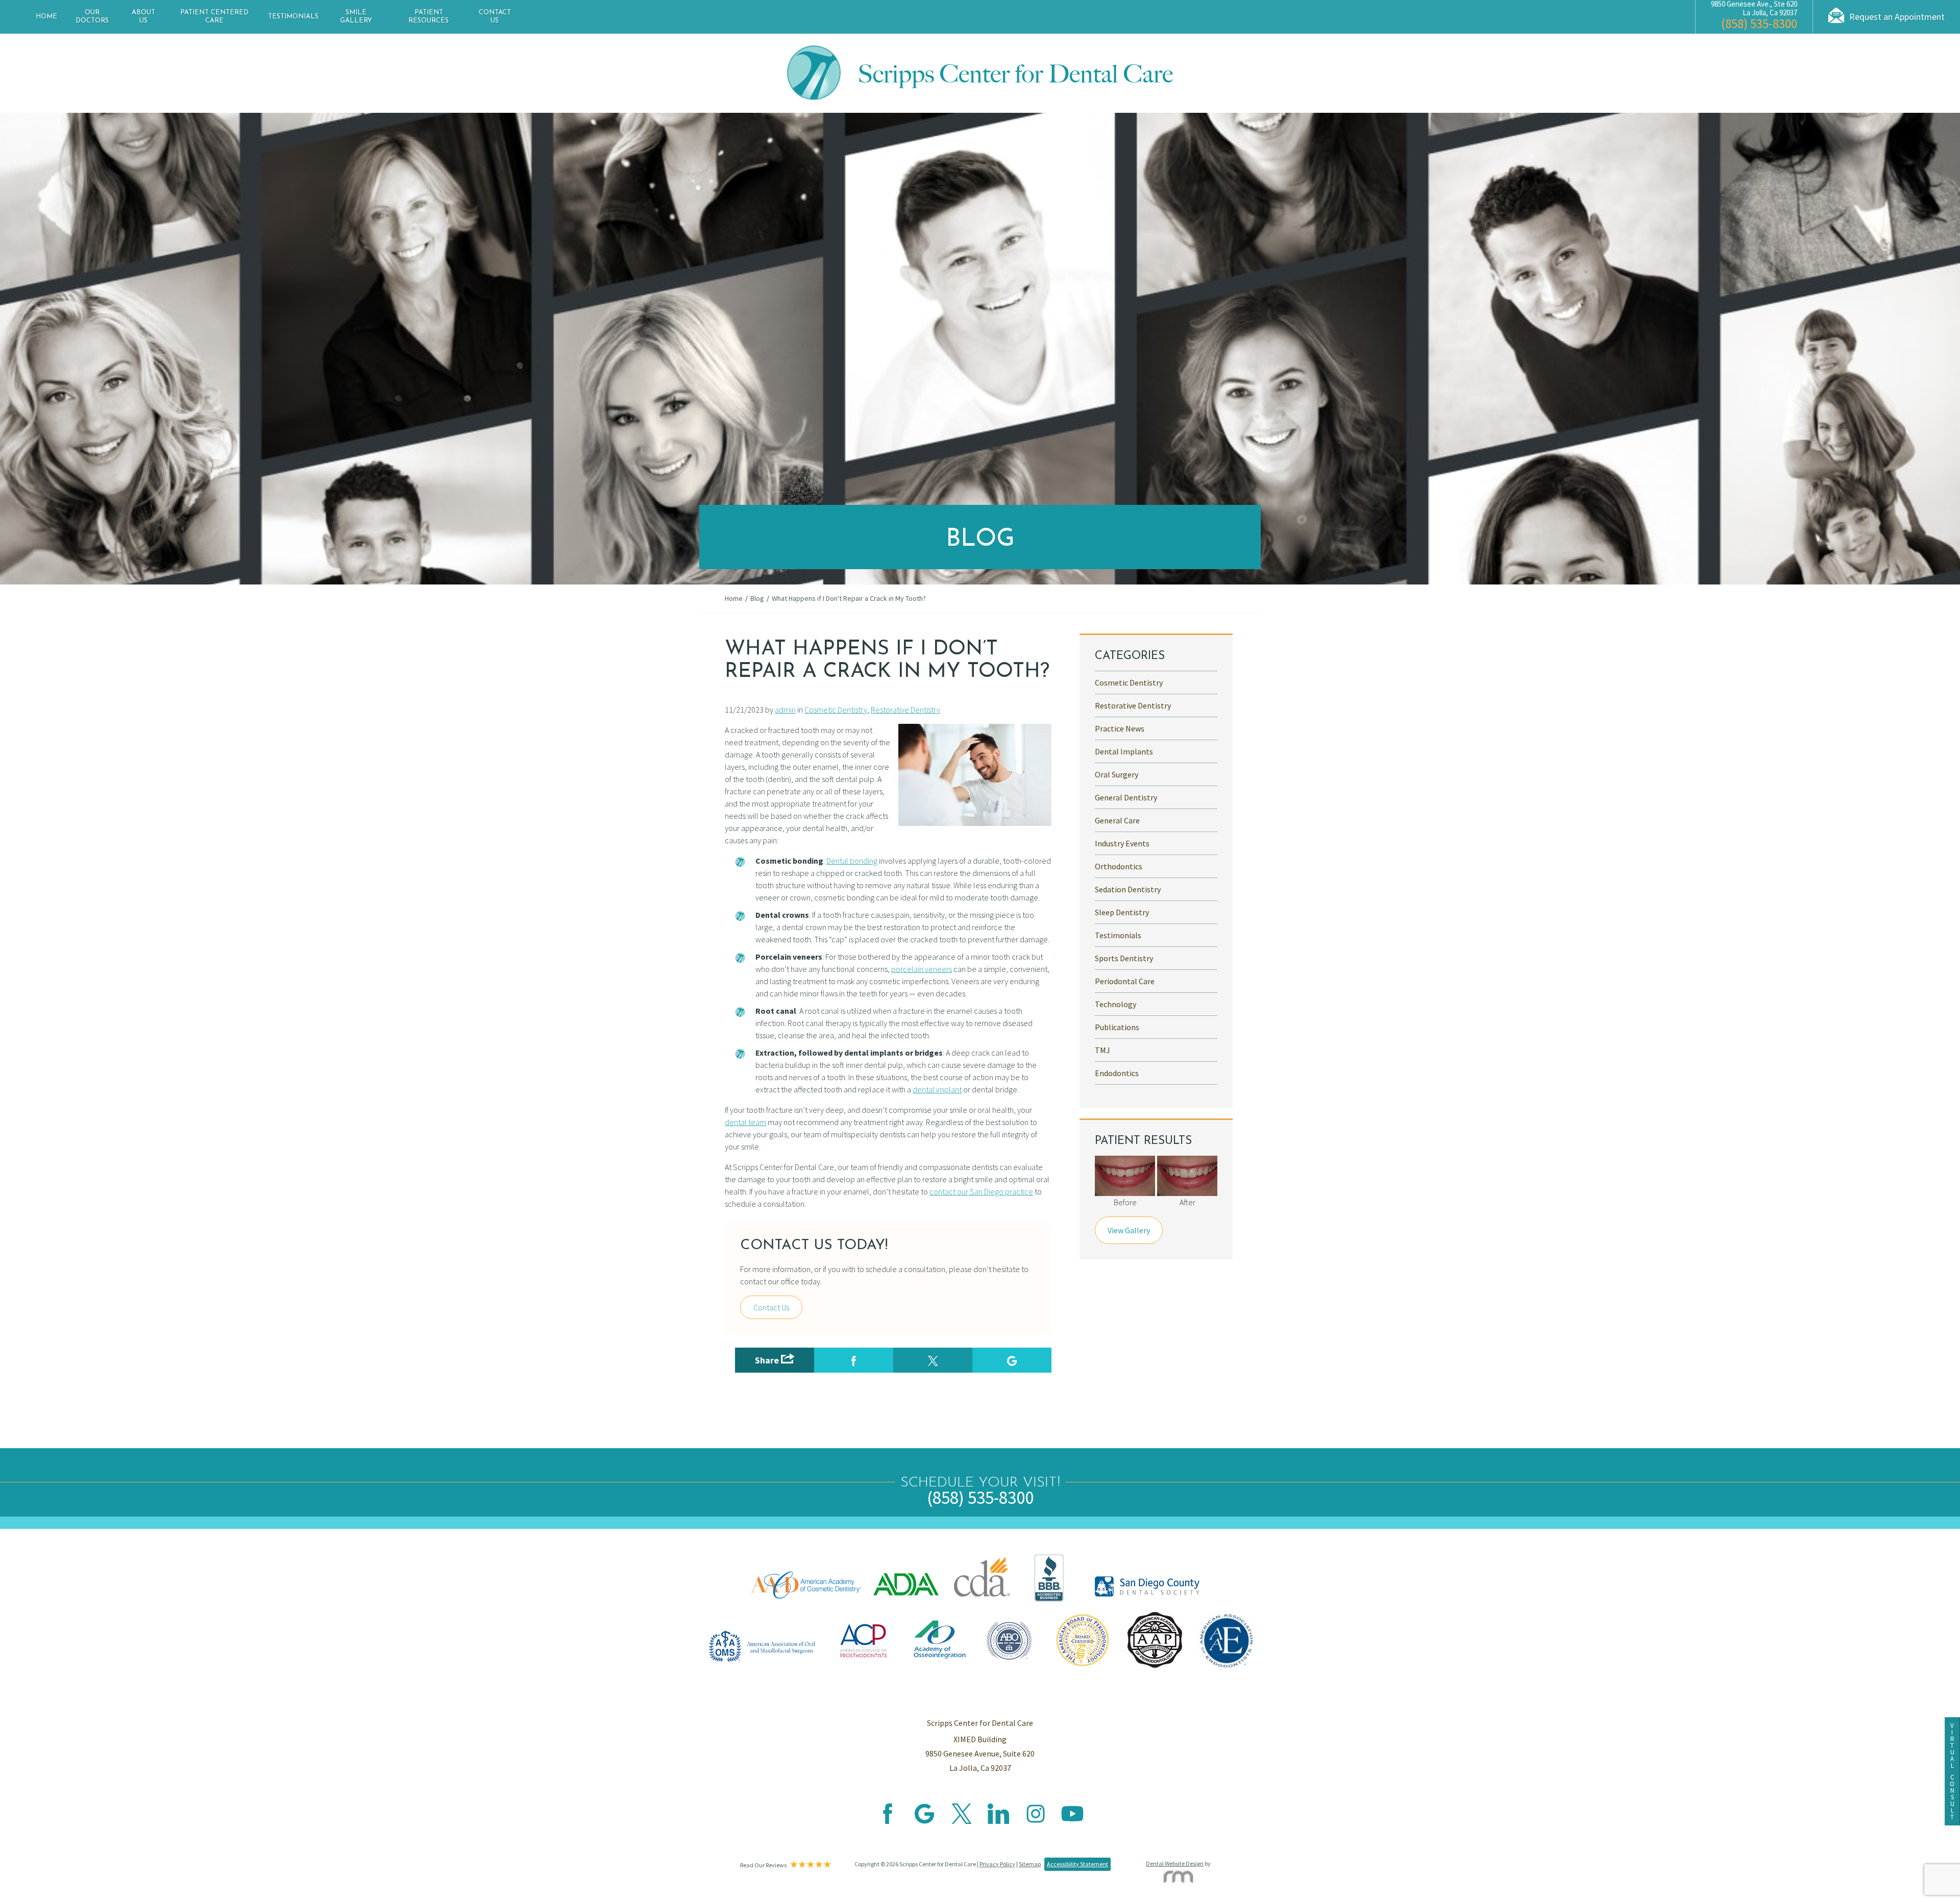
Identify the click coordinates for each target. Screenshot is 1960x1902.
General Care (1117, 820)
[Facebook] (888, 1821)
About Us (143, 17)
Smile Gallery (356, 17)
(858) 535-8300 (1759, 23)
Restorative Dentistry (905, 710)
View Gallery (1129, 1230)
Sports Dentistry (1124, 958)
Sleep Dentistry (1122, 912)
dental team (745, 1122)
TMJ (1102, 1050)
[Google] (924, 1821)
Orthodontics (1119, 866)
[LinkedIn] (998, 1821)
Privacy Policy (997, 1864)
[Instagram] (1036, 1821)
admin (785, 710)
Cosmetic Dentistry (836, 710)
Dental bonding (852, 861)
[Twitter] (962, 1821)
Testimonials (293, 17)
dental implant (937, 1089)
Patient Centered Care (214, 17)
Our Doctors (92, 17)
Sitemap (1030, 1864)
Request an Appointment (1897, 17)
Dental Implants (1124, 751)
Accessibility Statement (1077, 1864)
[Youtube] (1072, 1821)
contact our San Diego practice (981, 1191)
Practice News (1120, 728)
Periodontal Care (1125, 981)
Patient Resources (428, 17)
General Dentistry (1126, 797)
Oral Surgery (1117, 774)
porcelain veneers (922, 969)
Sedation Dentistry (1128, 889)
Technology (1116, 1004)
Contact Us (495, 17)
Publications (1117, 1027)
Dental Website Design (1175, 1863)
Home (46, 17)
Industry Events (1122, 843)
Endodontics (1117, 1073)
